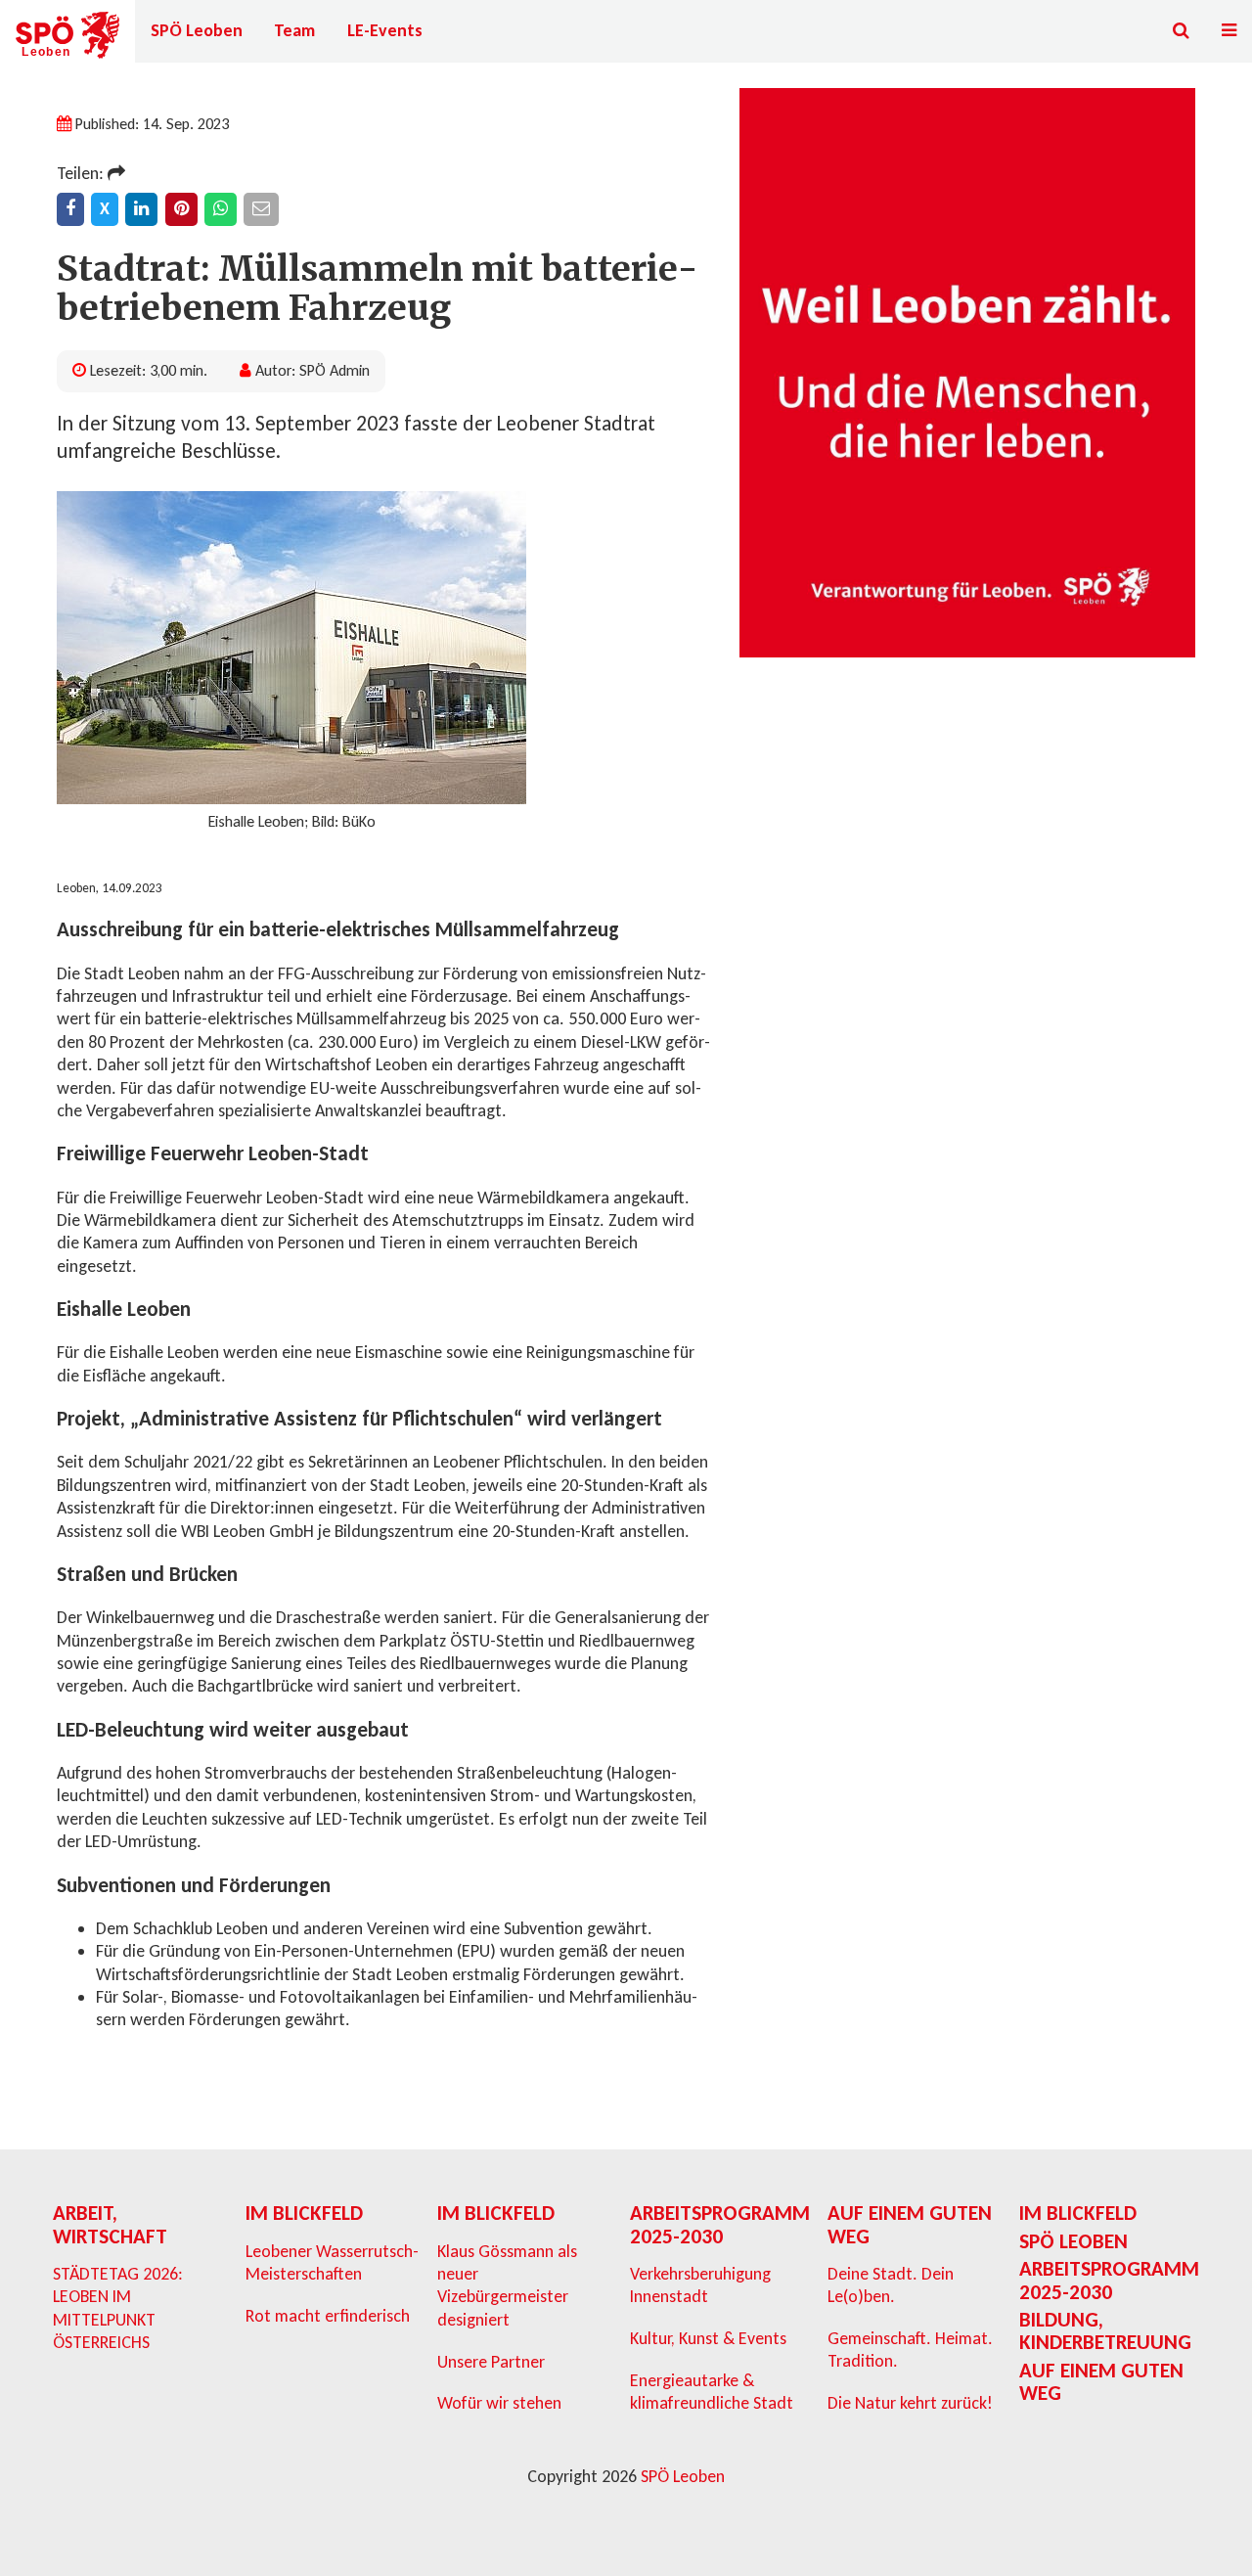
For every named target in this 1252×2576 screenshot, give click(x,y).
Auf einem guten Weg (910, 2224)
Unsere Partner (491, 2362)
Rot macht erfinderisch (328, 2316)
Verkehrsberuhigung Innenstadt (700, 2285)
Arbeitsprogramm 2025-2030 (720, 2224)
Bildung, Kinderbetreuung (1105, 2331)
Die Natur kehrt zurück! (910, 2403)
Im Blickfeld (304, 2213)
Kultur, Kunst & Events (708, 2338)
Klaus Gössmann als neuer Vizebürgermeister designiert (507, 2285)
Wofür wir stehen (499, 2403)
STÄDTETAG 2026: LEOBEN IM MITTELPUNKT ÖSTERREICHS (118, 2308)
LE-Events (385, 30)
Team (294, 30)
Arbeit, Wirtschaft (110, 2224)
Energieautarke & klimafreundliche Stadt (712, 2392)
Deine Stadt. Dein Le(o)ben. (891, 2285)
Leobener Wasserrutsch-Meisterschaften (332, 2262)
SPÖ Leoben (197, 30)
